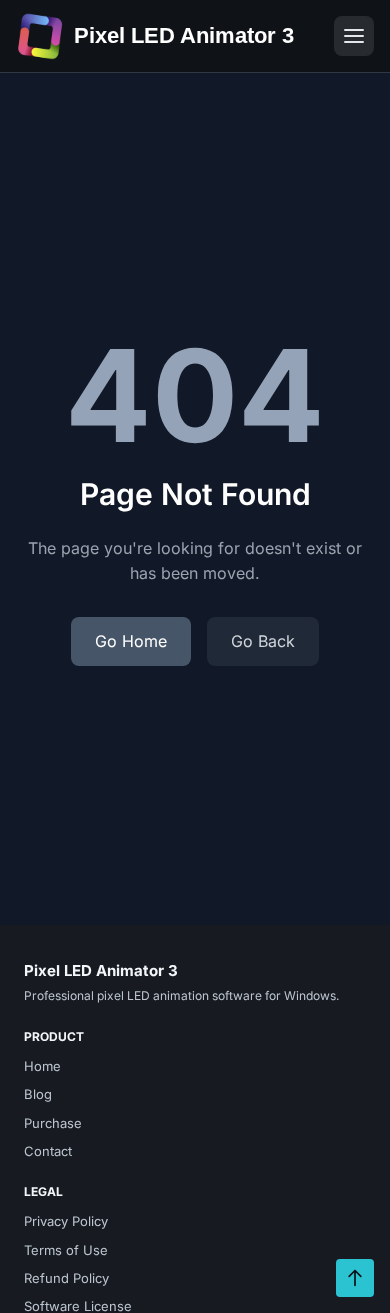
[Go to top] (355, 1278)
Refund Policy (66, 1278)
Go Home (131, 641)
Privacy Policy (66, 1221)
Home (42, 1066)
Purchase (53, 1123)
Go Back (263, 641)
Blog (38, 1094)
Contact (48, 1151)
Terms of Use (66, 1250)
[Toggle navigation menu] (354, 36)
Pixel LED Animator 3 (184, 35)
